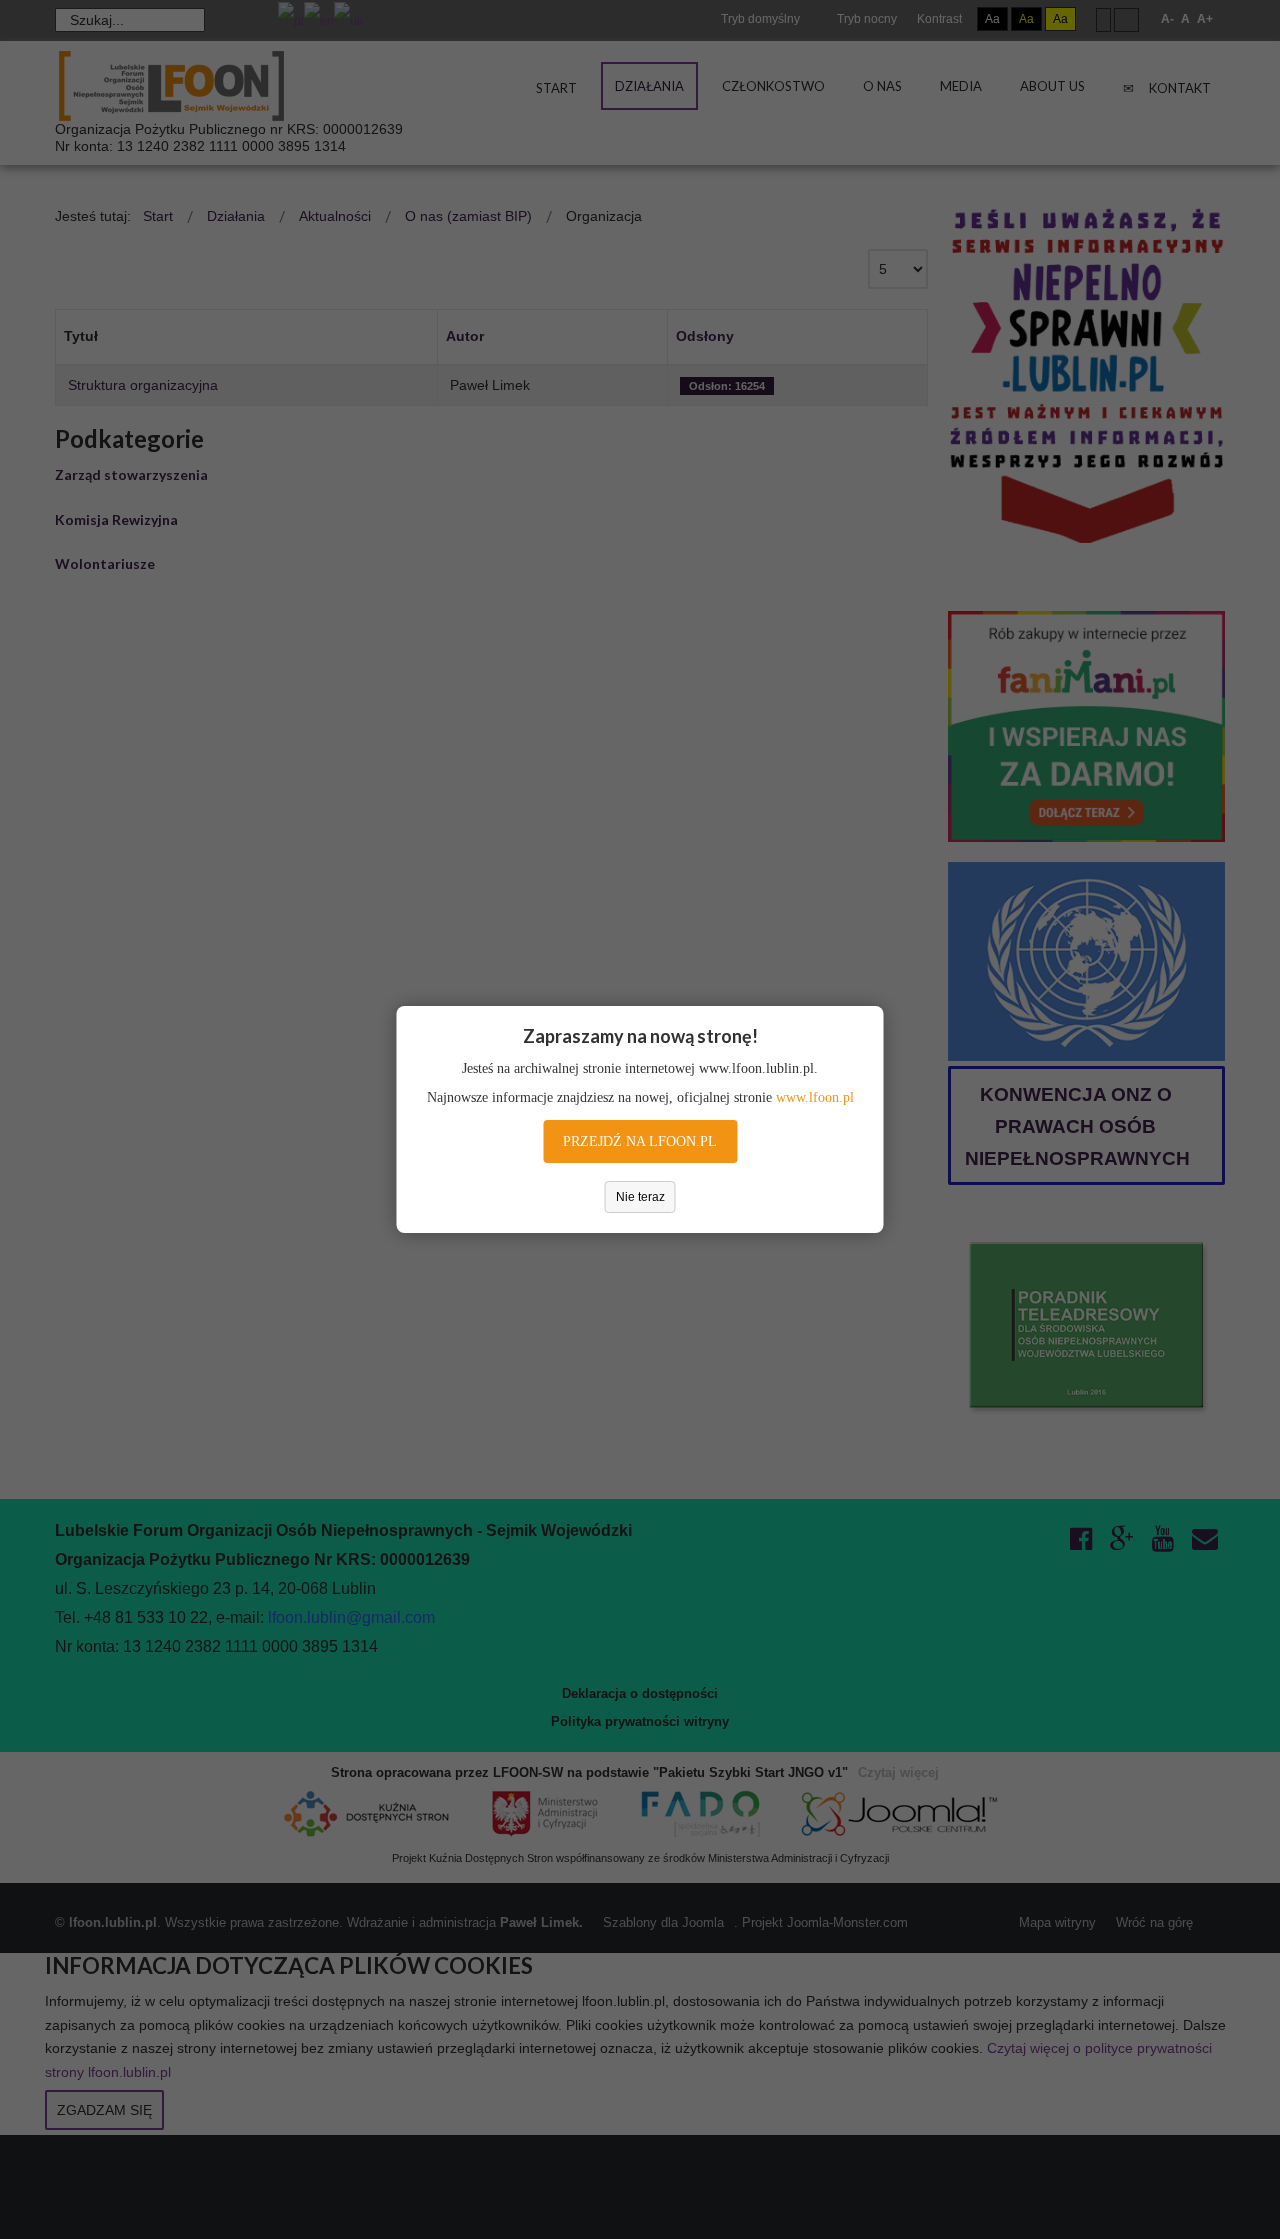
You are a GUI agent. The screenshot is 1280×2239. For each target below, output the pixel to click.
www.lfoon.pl (815, 1097)
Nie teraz (640, 1197)
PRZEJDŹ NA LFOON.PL (640, 1141)
